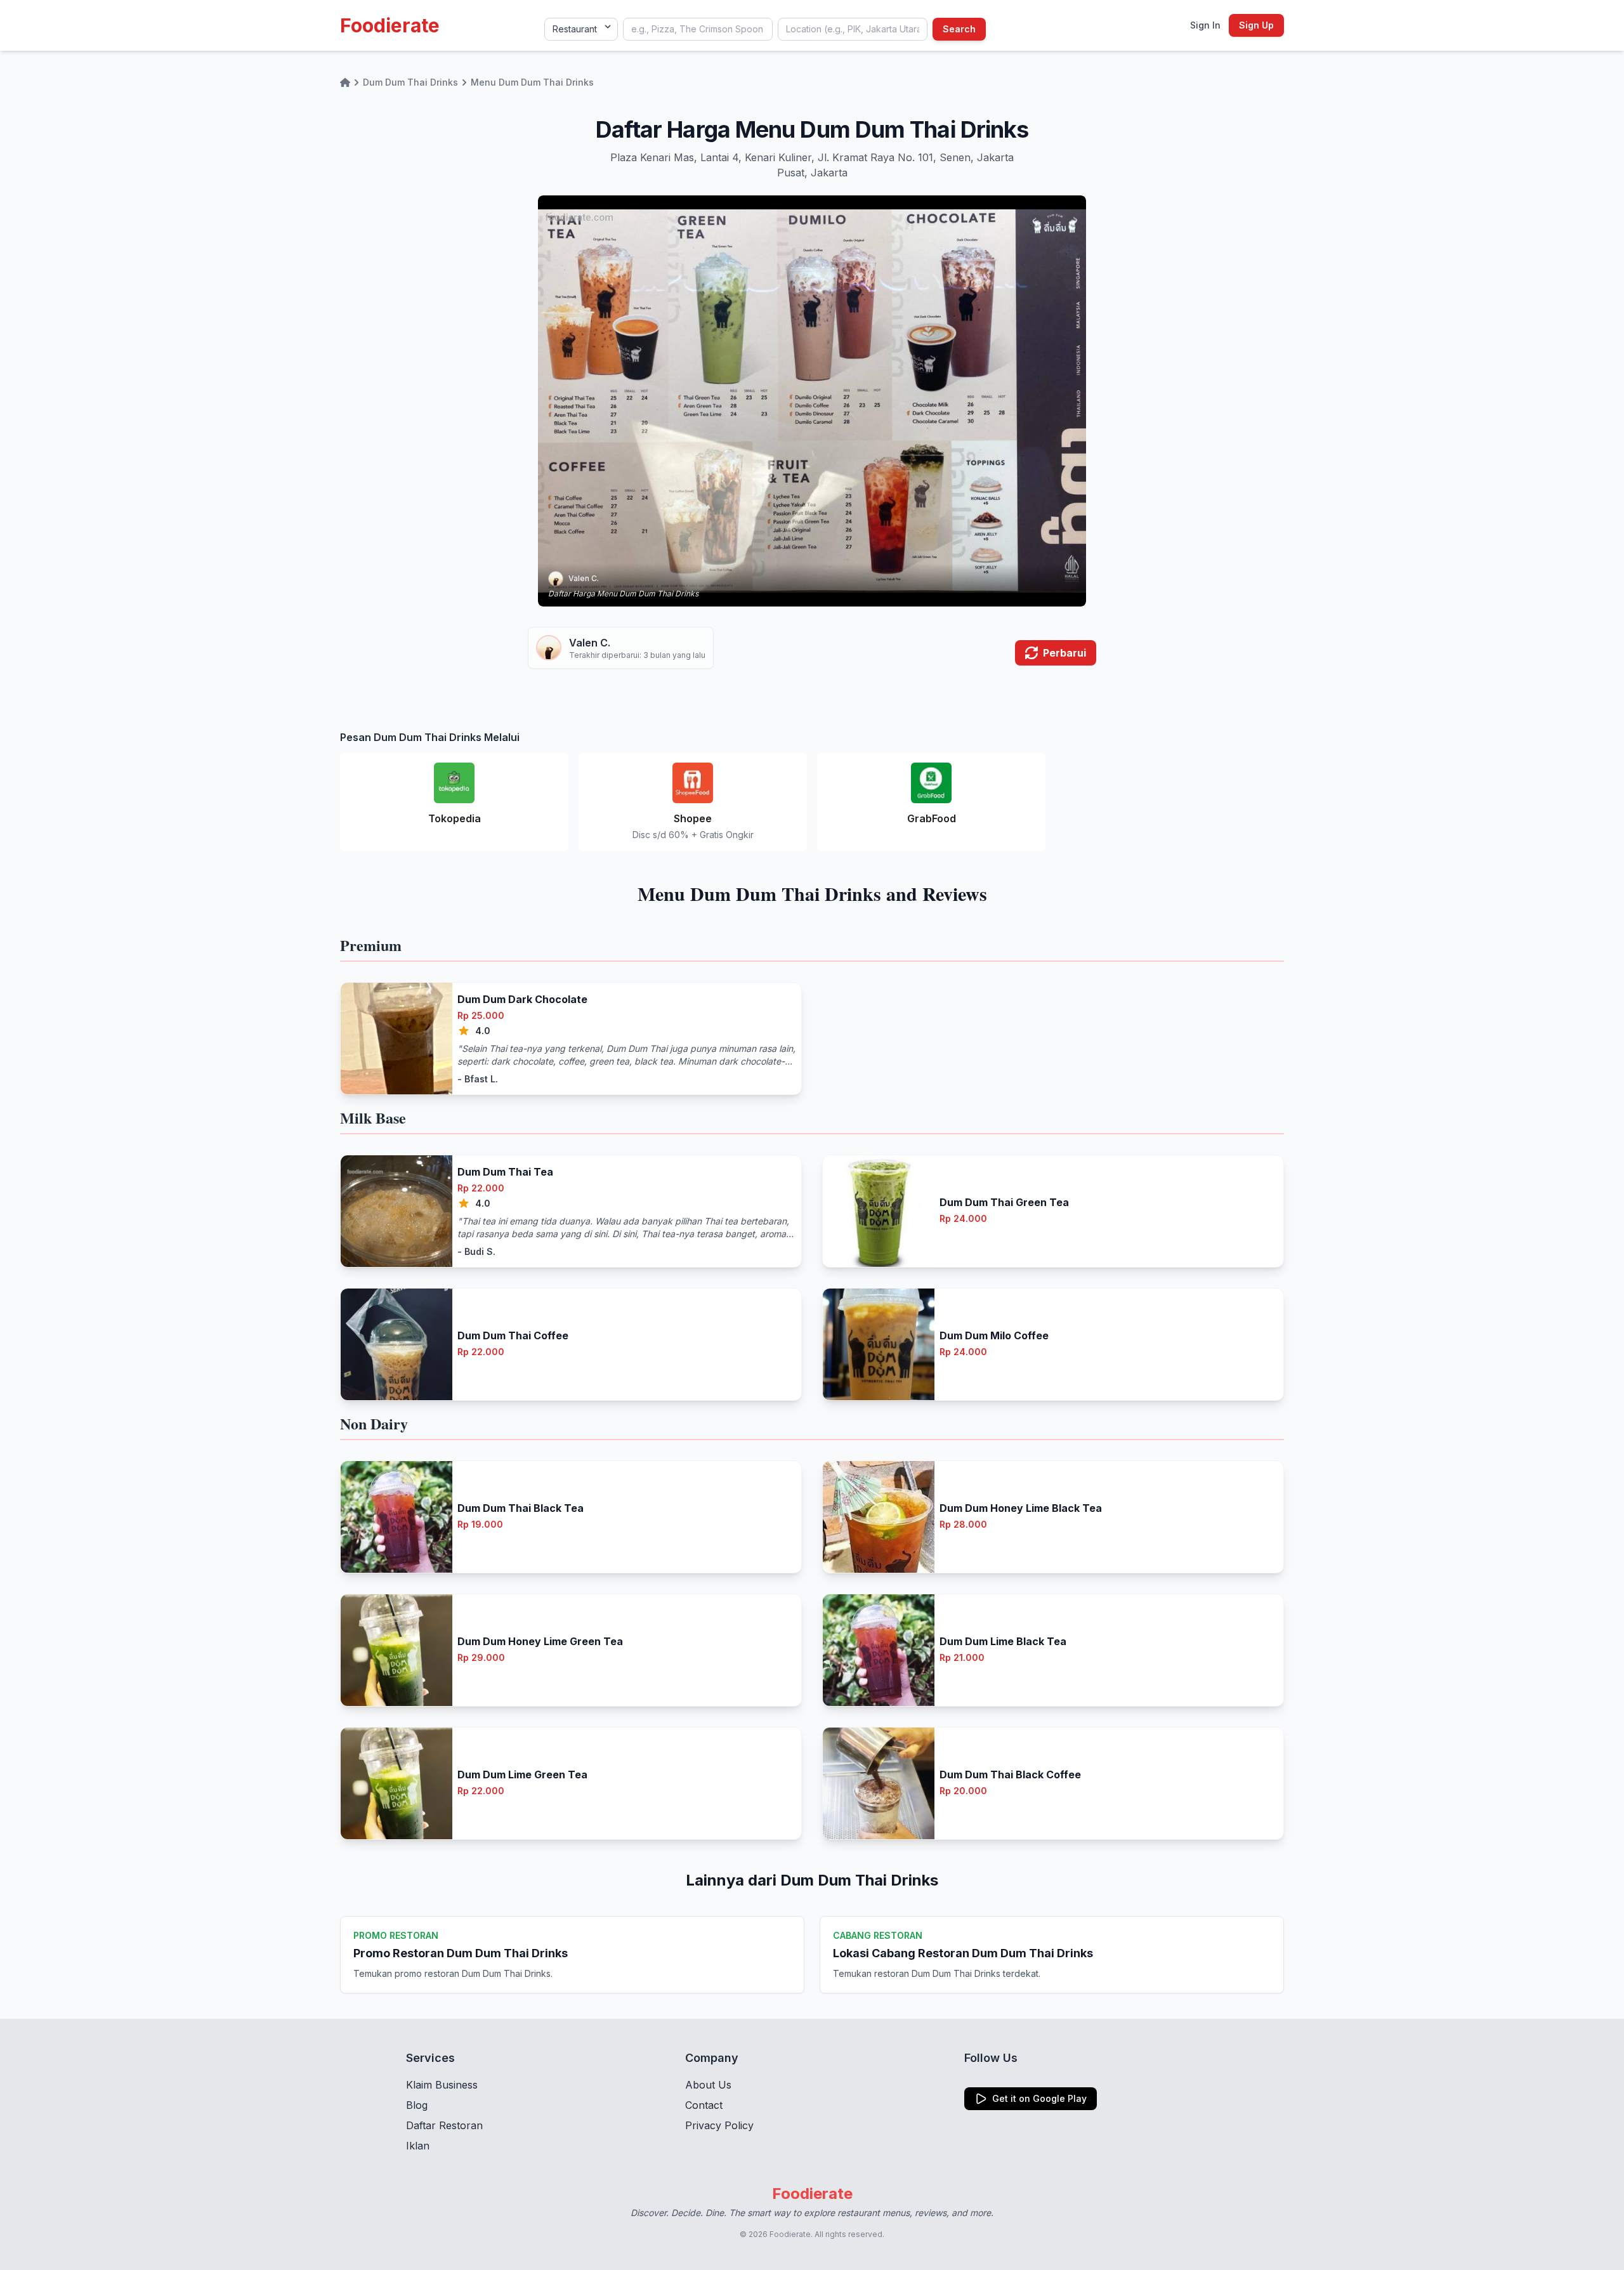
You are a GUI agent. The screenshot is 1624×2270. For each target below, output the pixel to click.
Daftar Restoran (444, 2125)
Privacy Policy (719, 2125)
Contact (704, 2105)
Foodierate (390, 25)
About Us (708, 2085)
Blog (417, 2105)
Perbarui (1064, 653)
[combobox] (698, 29)
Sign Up (1256, 25)
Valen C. (584, 578)
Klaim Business (442, 2085)
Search (959, 29)
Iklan (418, 2146)
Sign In (1205, 25)
